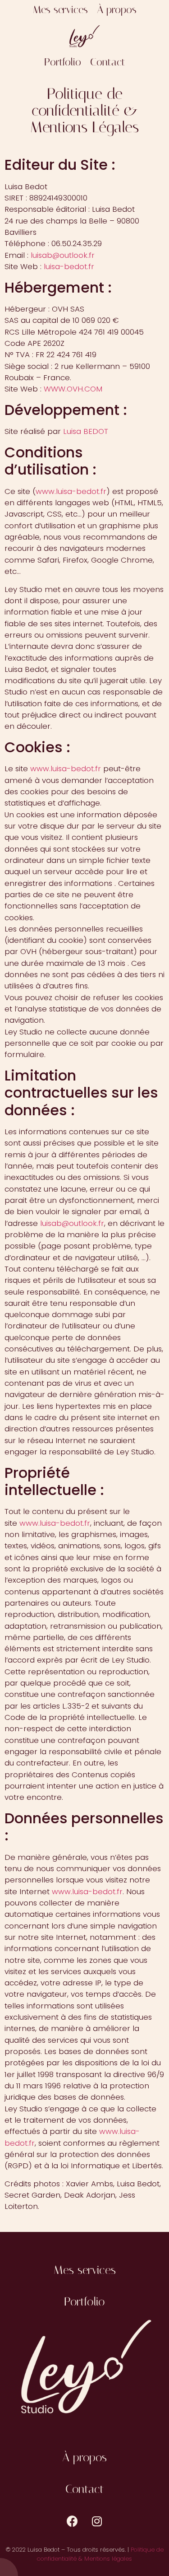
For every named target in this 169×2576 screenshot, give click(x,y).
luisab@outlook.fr (63, 255)
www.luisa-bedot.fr (71, 491)
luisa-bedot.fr (69, 266)
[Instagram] (97, 2521)
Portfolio (63, 63)
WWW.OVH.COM (73, 389)
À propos (117, 10)
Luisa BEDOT (86, 431)
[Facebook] (72, 2521)
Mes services (60, 10)
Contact (108, 63)
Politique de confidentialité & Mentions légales (100, 2554)
